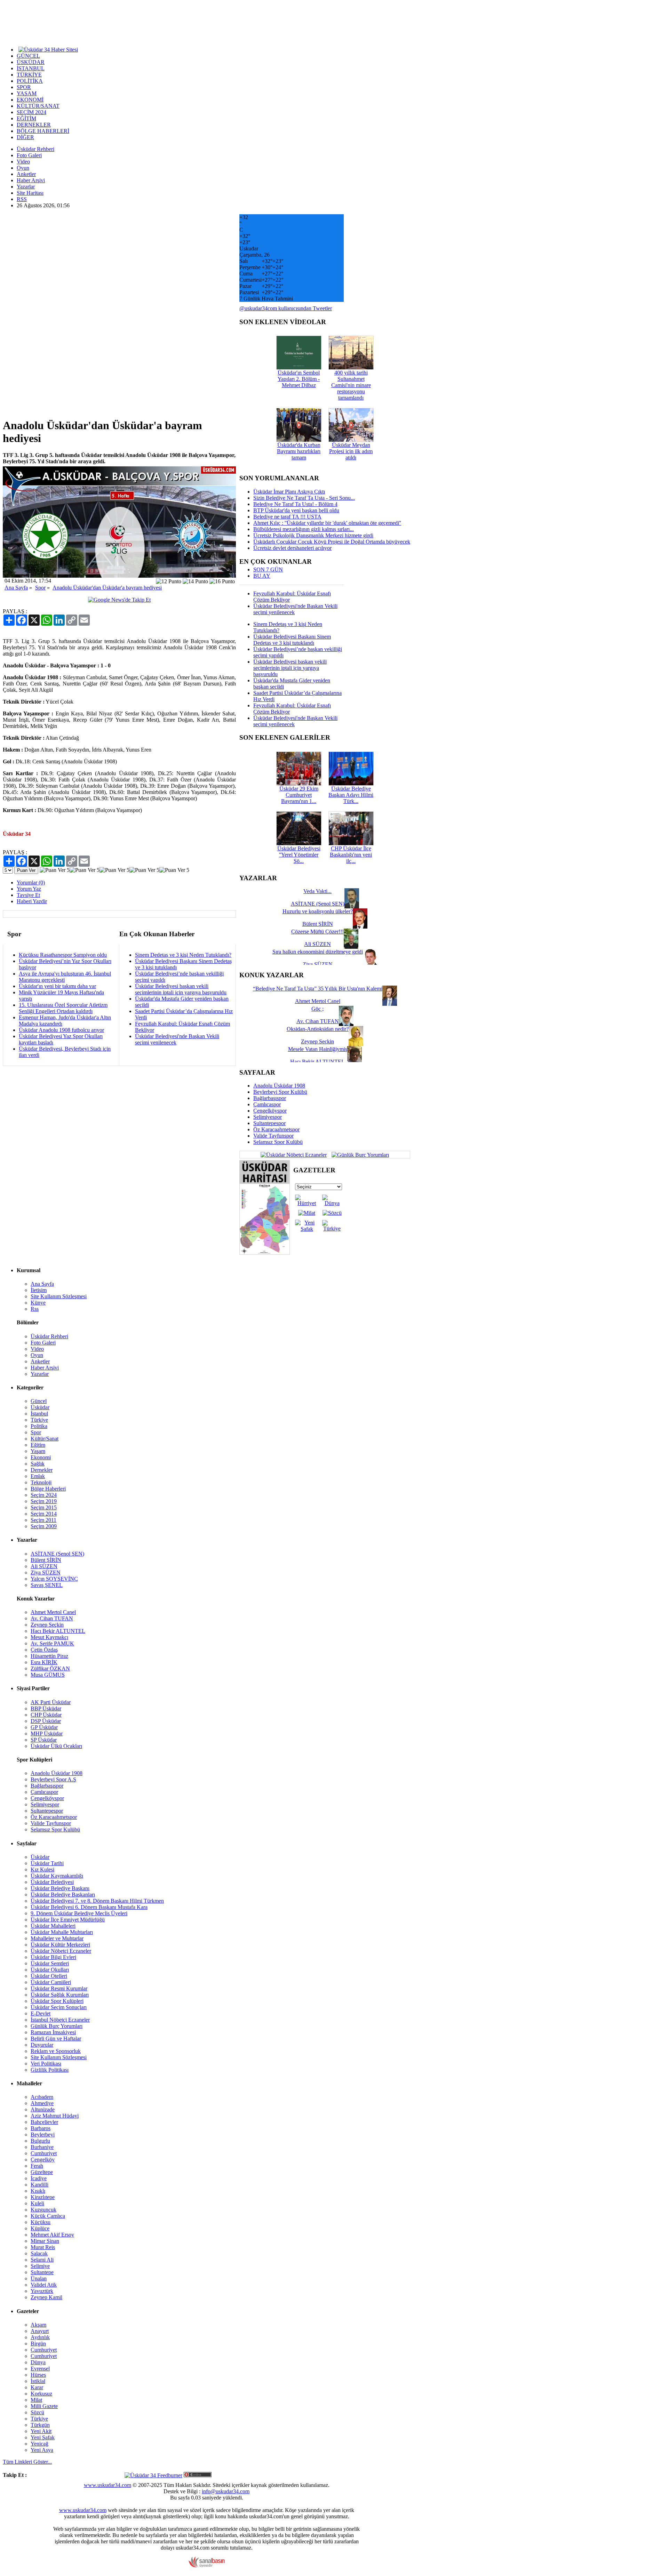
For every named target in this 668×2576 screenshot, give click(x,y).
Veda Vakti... (317, 891)
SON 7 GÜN (268, 569)
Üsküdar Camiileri (51, 1982)
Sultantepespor (269, 1123)
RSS (22, 199)
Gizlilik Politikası (50, 2070)
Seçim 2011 (43, 1520)
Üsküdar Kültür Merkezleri (60, 1945)
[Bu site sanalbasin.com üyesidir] (207, 2566)
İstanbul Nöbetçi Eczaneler (60, 2020)
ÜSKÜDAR (31, 62)
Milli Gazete (44, 2406)
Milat (36, 2400)
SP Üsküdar (44, 1740)
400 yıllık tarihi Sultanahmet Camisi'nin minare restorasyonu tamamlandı (351, 385)
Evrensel (40, 2369)
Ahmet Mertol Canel (53, 1612)
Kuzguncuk (43, 2210)
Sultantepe (42, 2272)
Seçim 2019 (44, 1501)
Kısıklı (38, 2191)
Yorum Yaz (29, 889)
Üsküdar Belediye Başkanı (60, 1888)
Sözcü (37, 2412)
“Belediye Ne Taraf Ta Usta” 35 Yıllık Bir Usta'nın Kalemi (318, 989)
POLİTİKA (30, 81)
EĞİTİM (26, 118)
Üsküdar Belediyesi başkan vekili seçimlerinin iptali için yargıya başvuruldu (181, 989)
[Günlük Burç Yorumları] (359, 1154)
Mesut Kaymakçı (49, 1637)
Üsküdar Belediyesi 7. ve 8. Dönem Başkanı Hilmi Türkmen (97, 1901)
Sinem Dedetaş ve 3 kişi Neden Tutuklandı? (183, 955)
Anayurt (40, 2331)
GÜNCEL (28, 56)
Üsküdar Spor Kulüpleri (57, 2001)
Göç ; (317, 1009)
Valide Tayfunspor (273, 1136)
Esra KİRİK (44, 1662)
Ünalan (39, 2278)
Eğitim (38, 1445)
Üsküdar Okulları (50, 1970)
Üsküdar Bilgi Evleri (53, 1957)
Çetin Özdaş (44, 1650)
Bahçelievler (44, 2122)
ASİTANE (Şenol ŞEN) (57, 1554)
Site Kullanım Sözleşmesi (59, 1296)
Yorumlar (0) (31, 882)
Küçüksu (41, 2222)
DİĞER (25, 137)
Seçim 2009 (44, 1526)
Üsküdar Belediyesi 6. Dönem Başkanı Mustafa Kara (89, 1907)
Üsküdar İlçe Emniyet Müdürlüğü (68, 1920)
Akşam (38, 2325)
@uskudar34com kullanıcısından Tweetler (286, 308)
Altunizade (43, 2109)
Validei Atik (44, 2285)
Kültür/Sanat (45, 1439)
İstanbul (39, 1414)
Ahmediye (42, 2103)
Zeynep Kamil (46, 2297)
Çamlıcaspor (267, 1104)
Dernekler (42, 1470)
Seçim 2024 (44, 1495)
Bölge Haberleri (48, 1489)
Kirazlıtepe (43, 2197)
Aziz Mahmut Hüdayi (55, 2116)
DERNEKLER (34, 125)
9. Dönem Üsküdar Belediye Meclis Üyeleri (79, 1913)
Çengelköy (43, 2160)
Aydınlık (40, 2337)
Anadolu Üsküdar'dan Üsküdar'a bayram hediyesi (107, 588)
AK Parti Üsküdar (51, 1702)
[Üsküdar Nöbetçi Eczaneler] (294, 1154)
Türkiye (39, 1420)
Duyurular (42, 2045)
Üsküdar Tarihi (47, 1863)
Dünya (38, 2362)
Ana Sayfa (16, 588)
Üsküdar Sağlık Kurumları (60, 1995)
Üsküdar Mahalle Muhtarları (62, 1932)
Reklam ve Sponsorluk (56, 2051)
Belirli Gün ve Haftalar (56, 2039)
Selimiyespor (268, 1117)
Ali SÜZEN (44, 1566)
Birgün (38, 2344)
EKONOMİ (30, 100)
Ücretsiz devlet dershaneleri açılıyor (292, 548)
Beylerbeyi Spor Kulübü (280, 1092)
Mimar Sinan (45, 2241)
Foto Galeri (29, 155)
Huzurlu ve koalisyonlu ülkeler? (318, 911)
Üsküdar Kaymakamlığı (57, 1876)
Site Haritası (30, 193)
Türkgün (40, 2425)
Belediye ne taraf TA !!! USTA (287, 517)
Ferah (37, 2166)
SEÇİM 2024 (31, 112)
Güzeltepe (42, 2172)
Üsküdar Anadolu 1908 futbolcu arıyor (61, 1030)
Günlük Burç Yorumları (57, 2026)
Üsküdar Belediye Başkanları (63, 1895)
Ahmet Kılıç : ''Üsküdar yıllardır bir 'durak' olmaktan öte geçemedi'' (327, 523)
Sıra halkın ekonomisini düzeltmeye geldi (318, 952)
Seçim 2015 (44, 1507)
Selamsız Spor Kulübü (278, 1142)
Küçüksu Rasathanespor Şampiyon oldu (63, 955)
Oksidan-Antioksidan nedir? (318, 1029)
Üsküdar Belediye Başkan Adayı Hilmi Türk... (351, 795)
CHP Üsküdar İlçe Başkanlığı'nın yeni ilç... (351, 855)
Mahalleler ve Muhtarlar (57, 1938)
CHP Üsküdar (46, 1715)
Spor (40, 588)
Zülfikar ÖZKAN (50, 1668)
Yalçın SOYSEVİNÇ (54, 1579)
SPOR (24, 87)
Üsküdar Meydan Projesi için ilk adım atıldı (351, 451)
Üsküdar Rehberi (35, 149)
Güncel (39, 1401)
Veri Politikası (46, 2064)
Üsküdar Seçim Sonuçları (59, 2007)
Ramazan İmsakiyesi (53, 2032)
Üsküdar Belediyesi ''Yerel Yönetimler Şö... (299, 855)
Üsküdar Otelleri (49, 1976)
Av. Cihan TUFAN (52, 1618)
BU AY (262, 576)
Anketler (26, 174)
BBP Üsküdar (46, 1708)
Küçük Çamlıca (48, 2216)
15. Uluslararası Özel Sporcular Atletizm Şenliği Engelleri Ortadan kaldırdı (63, 1008)
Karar (37, 2387)
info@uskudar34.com (226, 2491)
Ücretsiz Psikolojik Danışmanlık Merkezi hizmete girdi (313, 535)
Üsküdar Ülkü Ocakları (56, 1746)
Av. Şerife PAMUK (52, 1643)
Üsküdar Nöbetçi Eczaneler (61, 1951)
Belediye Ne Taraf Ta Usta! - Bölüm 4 (295, 504)
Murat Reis (43, 2247)
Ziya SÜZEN (46, 1572)
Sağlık (38, 1464)
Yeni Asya (42, 2450)
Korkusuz (41, 2394)
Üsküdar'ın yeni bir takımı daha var (57, 986)
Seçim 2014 (44, 1514)
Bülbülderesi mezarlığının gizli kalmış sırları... (304, 529)
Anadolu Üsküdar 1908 (279, 1086)
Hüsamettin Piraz (49, 1656)
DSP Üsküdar (46, 1721)
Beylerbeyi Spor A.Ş (53, 1779)
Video (23, 162)
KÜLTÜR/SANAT (38, 106)
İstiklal (38, 2381)
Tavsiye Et (28, 895)
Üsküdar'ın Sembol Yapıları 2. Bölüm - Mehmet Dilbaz (299, 379)
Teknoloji (41, 1482)
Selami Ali (42, 2260)
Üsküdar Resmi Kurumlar (59, 1988)
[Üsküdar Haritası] (265, 1253)
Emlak (38, 1476)
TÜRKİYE (29, 75)
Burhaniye (42, 2147)
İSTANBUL (31, 68)
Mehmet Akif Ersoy (52, 2235)
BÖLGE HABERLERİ (43, 131)
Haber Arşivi (31, 180)
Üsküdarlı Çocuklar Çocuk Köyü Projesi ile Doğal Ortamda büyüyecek (332, 542)
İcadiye (39, 2178)
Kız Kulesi (42, 1869)
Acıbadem (42, 2097)
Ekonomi (41, 1457)
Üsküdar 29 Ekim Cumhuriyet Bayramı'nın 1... (299, 795)
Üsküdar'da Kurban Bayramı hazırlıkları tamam (299, 451)
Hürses (38, 2375)
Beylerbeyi (43, 2134)
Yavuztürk (42, 2291)
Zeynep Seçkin (47, 1625)
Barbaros (41, 2128)
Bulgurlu (40, 2141)
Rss (35, 1309)
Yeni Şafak (43, 2437)
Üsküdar (40, 1407)
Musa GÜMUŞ (48, 1675)
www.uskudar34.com (108, 2485)
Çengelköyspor (270, 1111)
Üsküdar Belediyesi (52, 1882)
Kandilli (39, 2185)
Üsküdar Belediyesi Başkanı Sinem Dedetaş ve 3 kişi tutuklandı (292, 640)
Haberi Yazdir (32, 901)
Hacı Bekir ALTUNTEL (58, 1631)
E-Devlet (41, 2013)
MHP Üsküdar (47, 1734)
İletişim (39, 1290)
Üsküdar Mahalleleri (53, 1926)
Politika (39, 1426)
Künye (38, 1303)
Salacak (39, 2253)
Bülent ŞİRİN (46, 1560)
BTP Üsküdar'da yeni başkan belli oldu (296, 510)
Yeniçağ (39, 2444)
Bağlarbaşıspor (270, 1098)
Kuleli (37, 2203)
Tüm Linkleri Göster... (27, 2462)
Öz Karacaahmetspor (276, 1129)
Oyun (23, 168)
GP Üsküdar (44, 1727)
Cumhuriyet (44, 2153)
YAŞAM (27, 93)
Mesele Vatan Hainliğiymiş (318, 1049)
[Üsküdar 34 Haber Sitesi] (48, 49)
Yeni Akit (41, 2431)
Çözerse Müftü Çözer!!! (317, 932)
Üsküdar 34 (17, 834)
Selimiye (40, 2266)
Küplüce (40, 2228)
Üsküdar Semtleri (50, 1963)
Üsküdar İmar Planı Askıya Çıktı (289, 492)
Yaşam (38, 1451)
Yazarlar (26, 187)
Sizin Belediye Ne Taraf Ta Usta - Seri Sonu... (304, 498)
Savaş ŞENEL (47, 1585)
